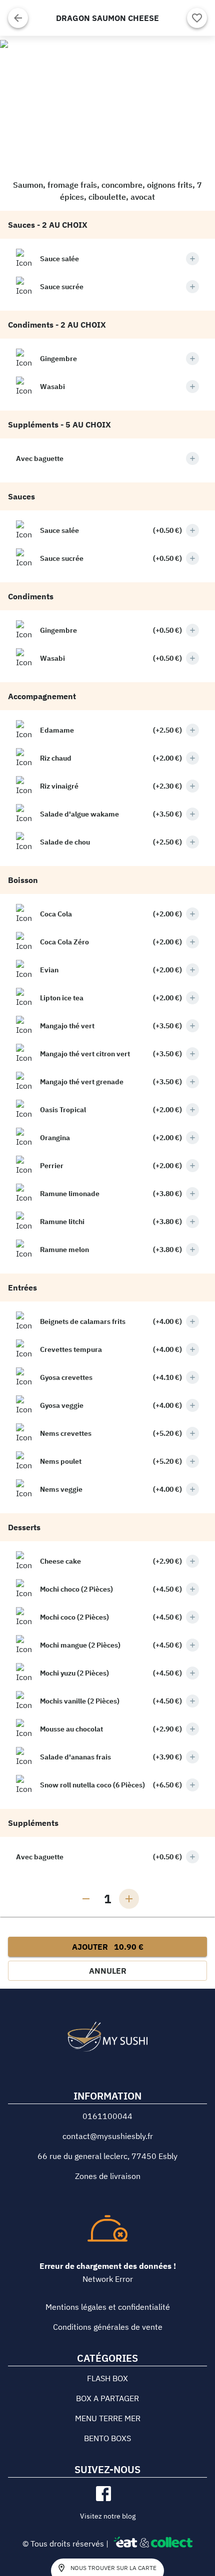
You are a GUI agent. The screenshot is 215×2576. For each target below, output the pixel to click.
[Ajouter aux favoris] (197, 18)
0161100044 (107, 2116)
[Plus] (192, 259)
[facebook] (103, 2494)
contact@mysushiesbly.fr (108, 2136)
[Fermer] (18, 18)
